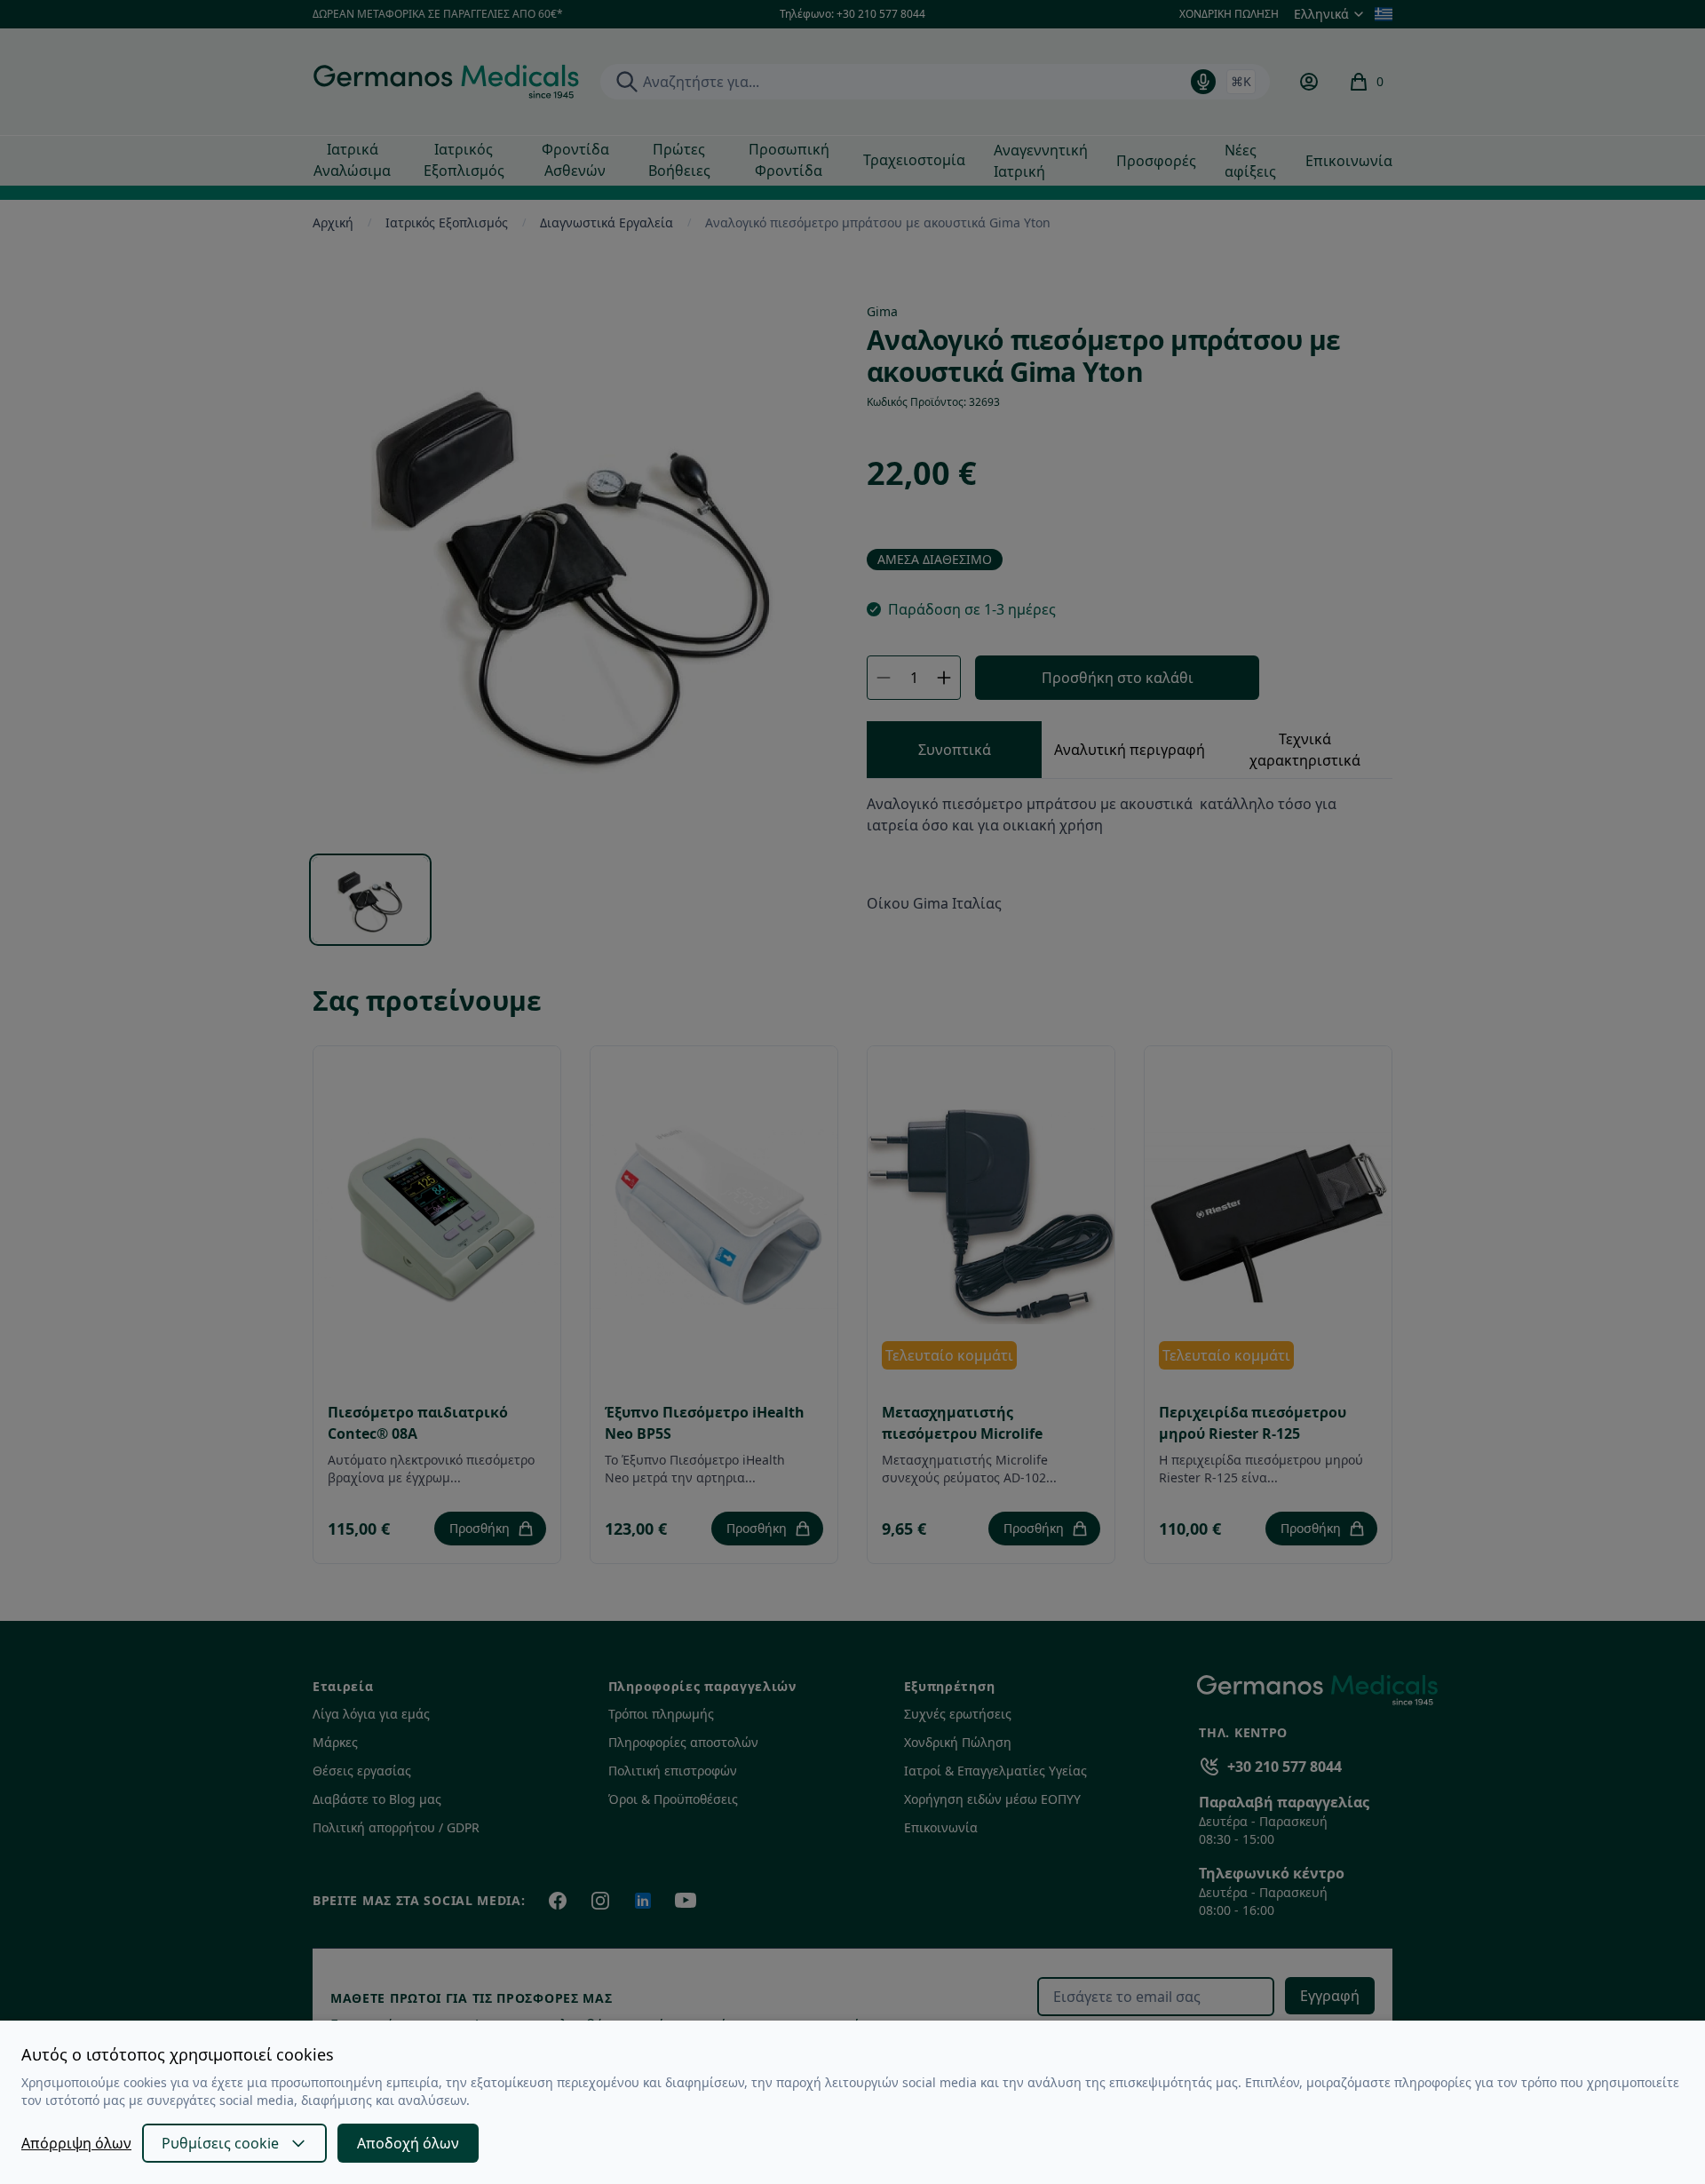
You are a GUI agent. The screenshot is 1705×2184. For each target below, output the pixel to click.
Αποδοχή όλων (408, 2143)
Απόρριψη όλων (76, 2143)
